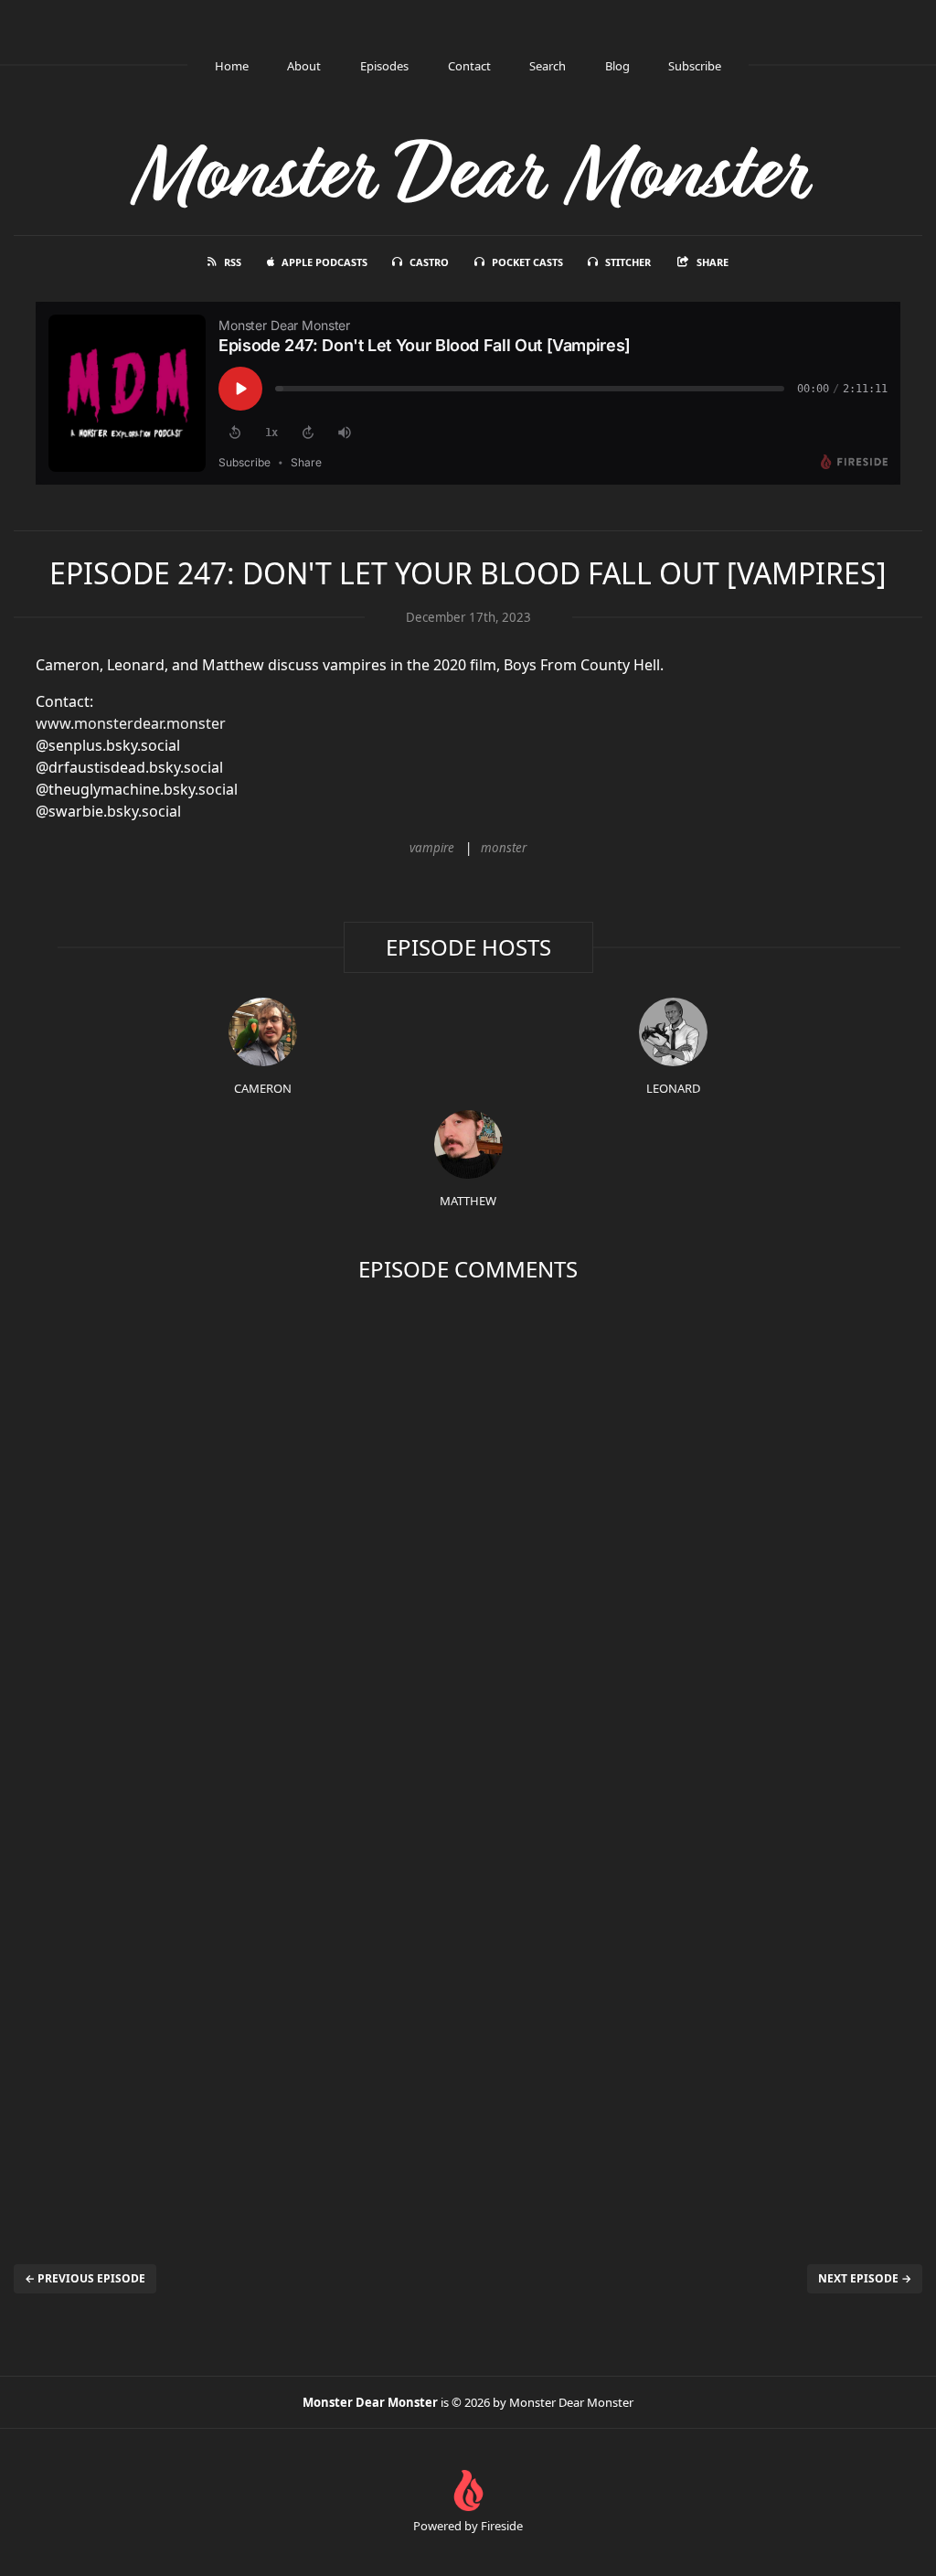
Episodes (384, 66)
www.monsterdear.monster (131, 723)
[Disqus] (468, 1531)
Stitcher (628, 262)
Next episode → (865, 2278)
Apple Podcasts (324, 262)
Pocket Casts (527, 262)
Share (713, 262)
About (304, 66)
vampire (432, 848)
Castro (429, 262)
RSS (233, 262)
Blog (617, 66)
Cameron (263, 1088)
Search (548, 66)
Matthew (468, 1201)
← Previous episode (85, 2278)
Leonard (673, 1088)
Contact (469, 66)
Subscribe (695, 66)
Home (232, 66)
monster (504, 848)
